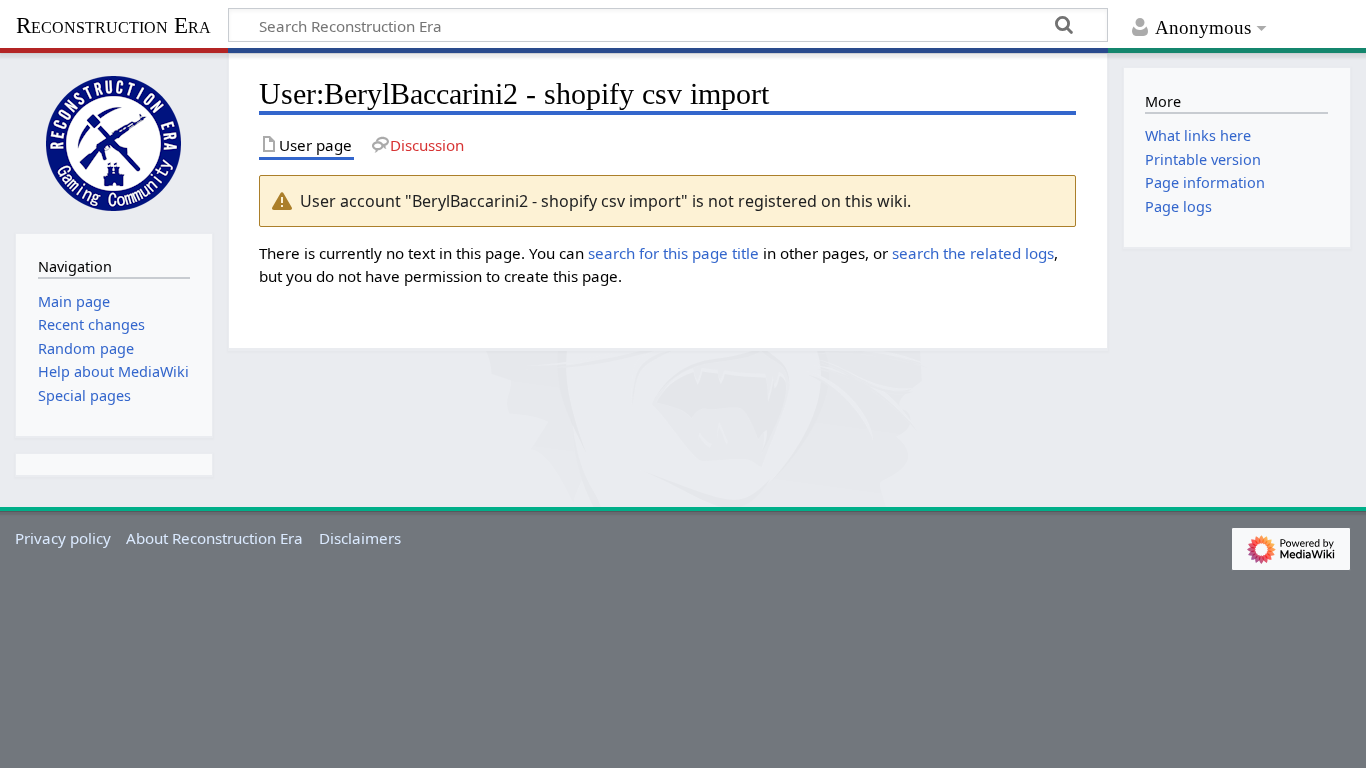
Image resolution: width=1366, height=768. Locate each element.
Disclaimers (360, 538)
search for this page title (673, 253)
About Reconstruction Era (214, 538)
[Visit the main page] (114, 141)
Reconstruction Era (113, 25)
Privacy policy (63, 538)
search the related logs (973, 253)
